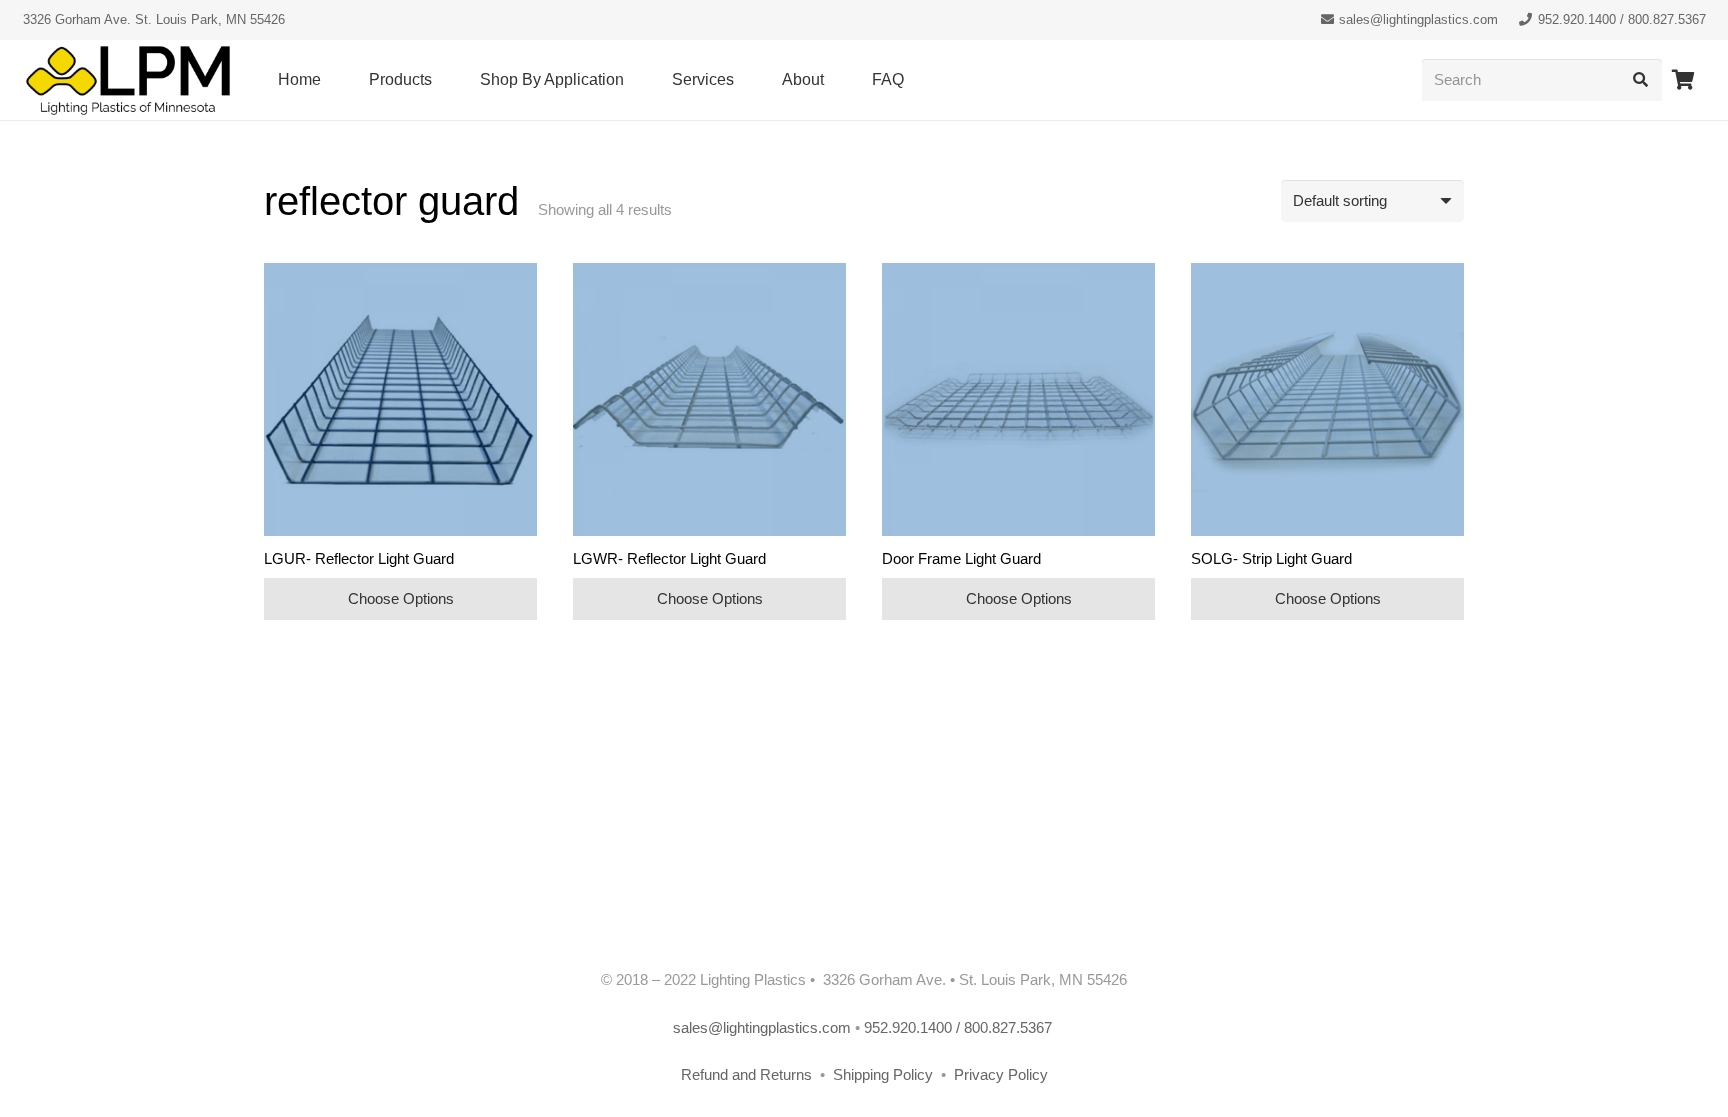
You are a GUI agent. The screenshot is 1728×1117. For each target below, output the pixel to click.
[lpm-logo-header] (128, 80)
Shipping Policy (885, 1074)
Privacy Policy (1001, 1074)
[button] (442, 80)
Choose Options (401, 598)
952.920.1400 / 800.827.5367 (960, 1027)
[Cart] (1684, 80)
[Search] (1641, 80)
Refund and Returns (746, 1074)
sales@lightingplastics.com (762, 1027)
